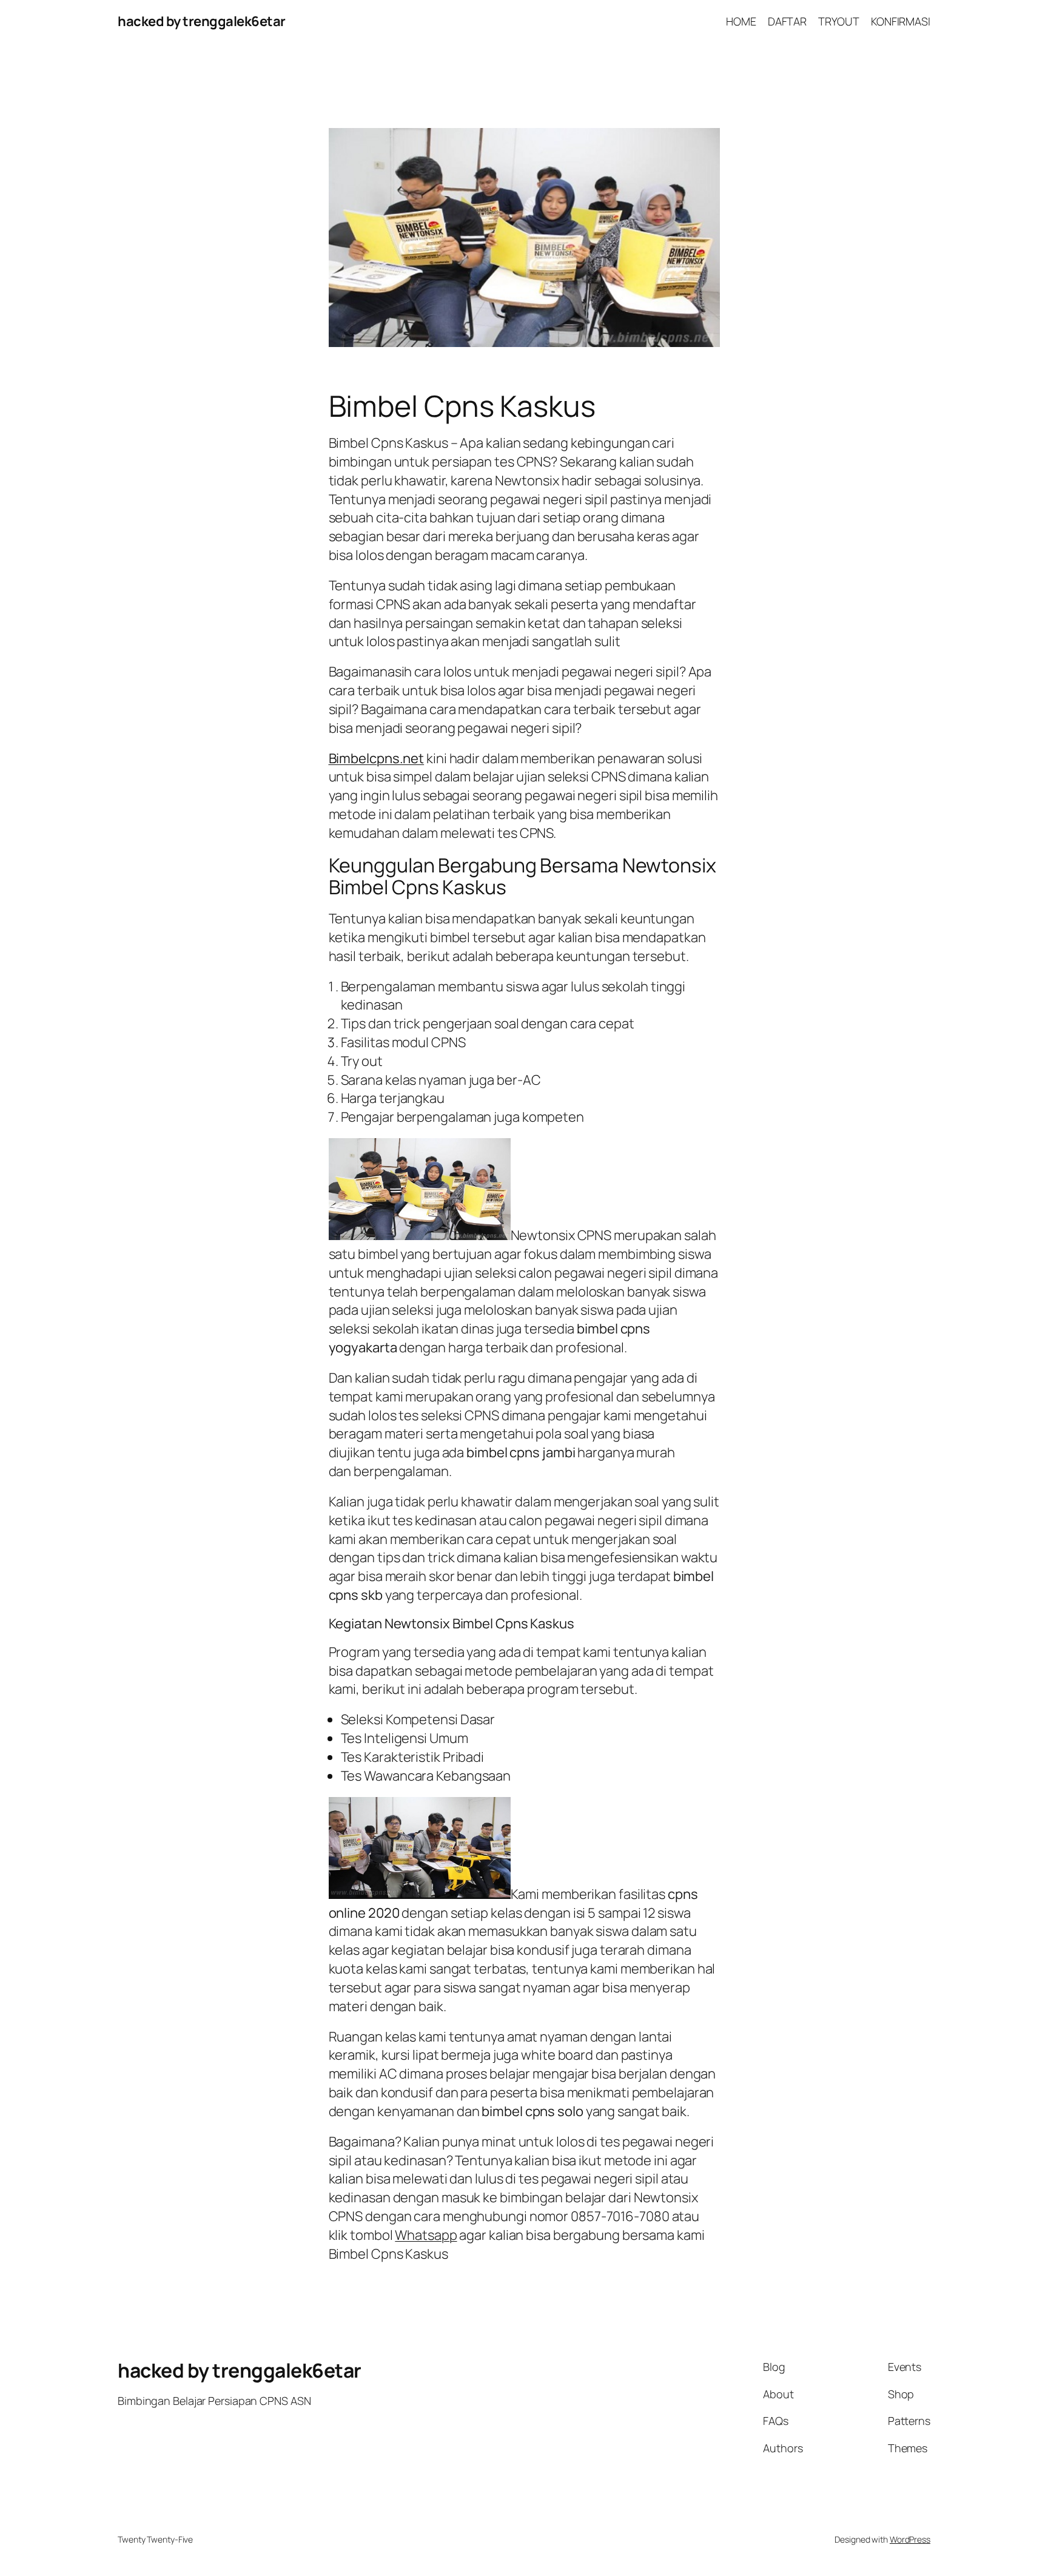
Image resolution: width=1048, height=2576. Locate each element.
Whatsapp (426, 2235)
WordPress (910, 2539)
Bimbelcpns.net (377, 758)
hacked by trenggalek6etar (202, 21)
